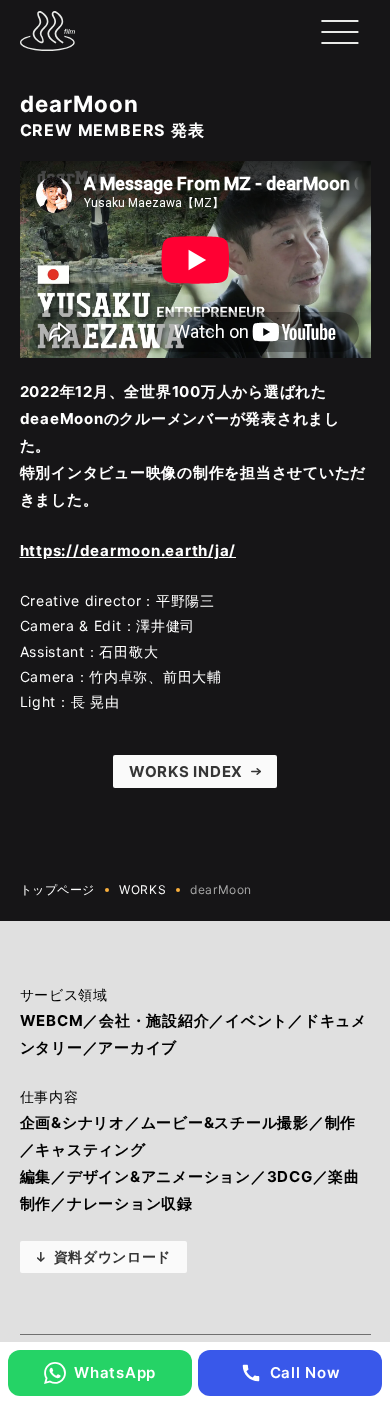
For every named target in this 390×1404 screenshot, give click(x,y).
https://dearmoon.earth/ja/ (128, 550)
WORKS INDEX (186, 771)
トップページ (58, 889)
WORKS (142, 889)
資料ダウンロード (113, 1256)
